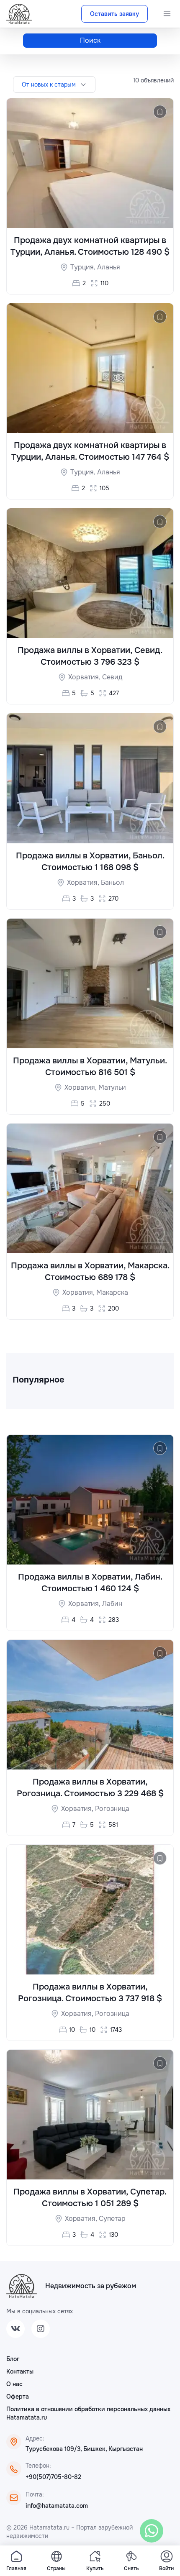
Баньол (112, 882)
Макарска (112, 1292)
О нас (14, 2384)
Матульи (112, 1087)
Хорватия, (85, 677)
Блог (13, 2359)
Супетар (112, 2219)
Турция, (84, 267)
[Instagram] (41, 2329)
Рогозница (112, 1809)
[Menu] (167, 14)
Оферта (18, 2397)
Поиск (90, 40)
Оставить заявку (114, 14)
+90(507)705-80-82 (53, 2477)
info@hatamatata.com (57, 2506)
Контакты (20, 2371)
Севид (112, 677)
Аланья (109, 267)
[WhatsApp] (152, 2531)
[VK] (15, 2329)
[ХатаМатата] (22, 2286)
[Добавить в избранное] (160, 112)
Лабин (112, 1604)
